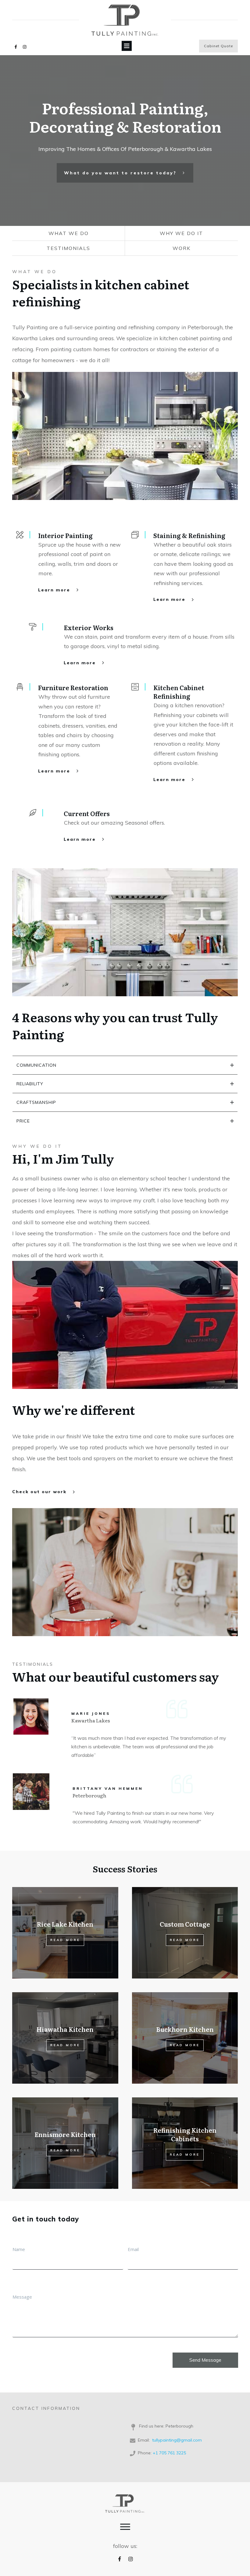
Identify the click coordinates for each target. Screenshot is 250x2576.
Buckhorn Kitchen (185, 2038)
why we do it (181, 233)
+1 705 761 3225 (169, 2453)
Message (22, 2297)
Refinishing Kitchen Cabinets (185, 2143)
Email (133, 2249)
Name (19, 2249)
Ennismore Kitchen (65, 2143)
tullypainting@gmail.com (177, 2440)
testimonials (68, 248)
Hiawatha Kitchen (65, 2038)
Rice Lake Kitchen (65, 1933)
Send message (205, 2360)
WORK (182, 248)
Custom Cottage (185, 1933)
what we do (69, 233)
